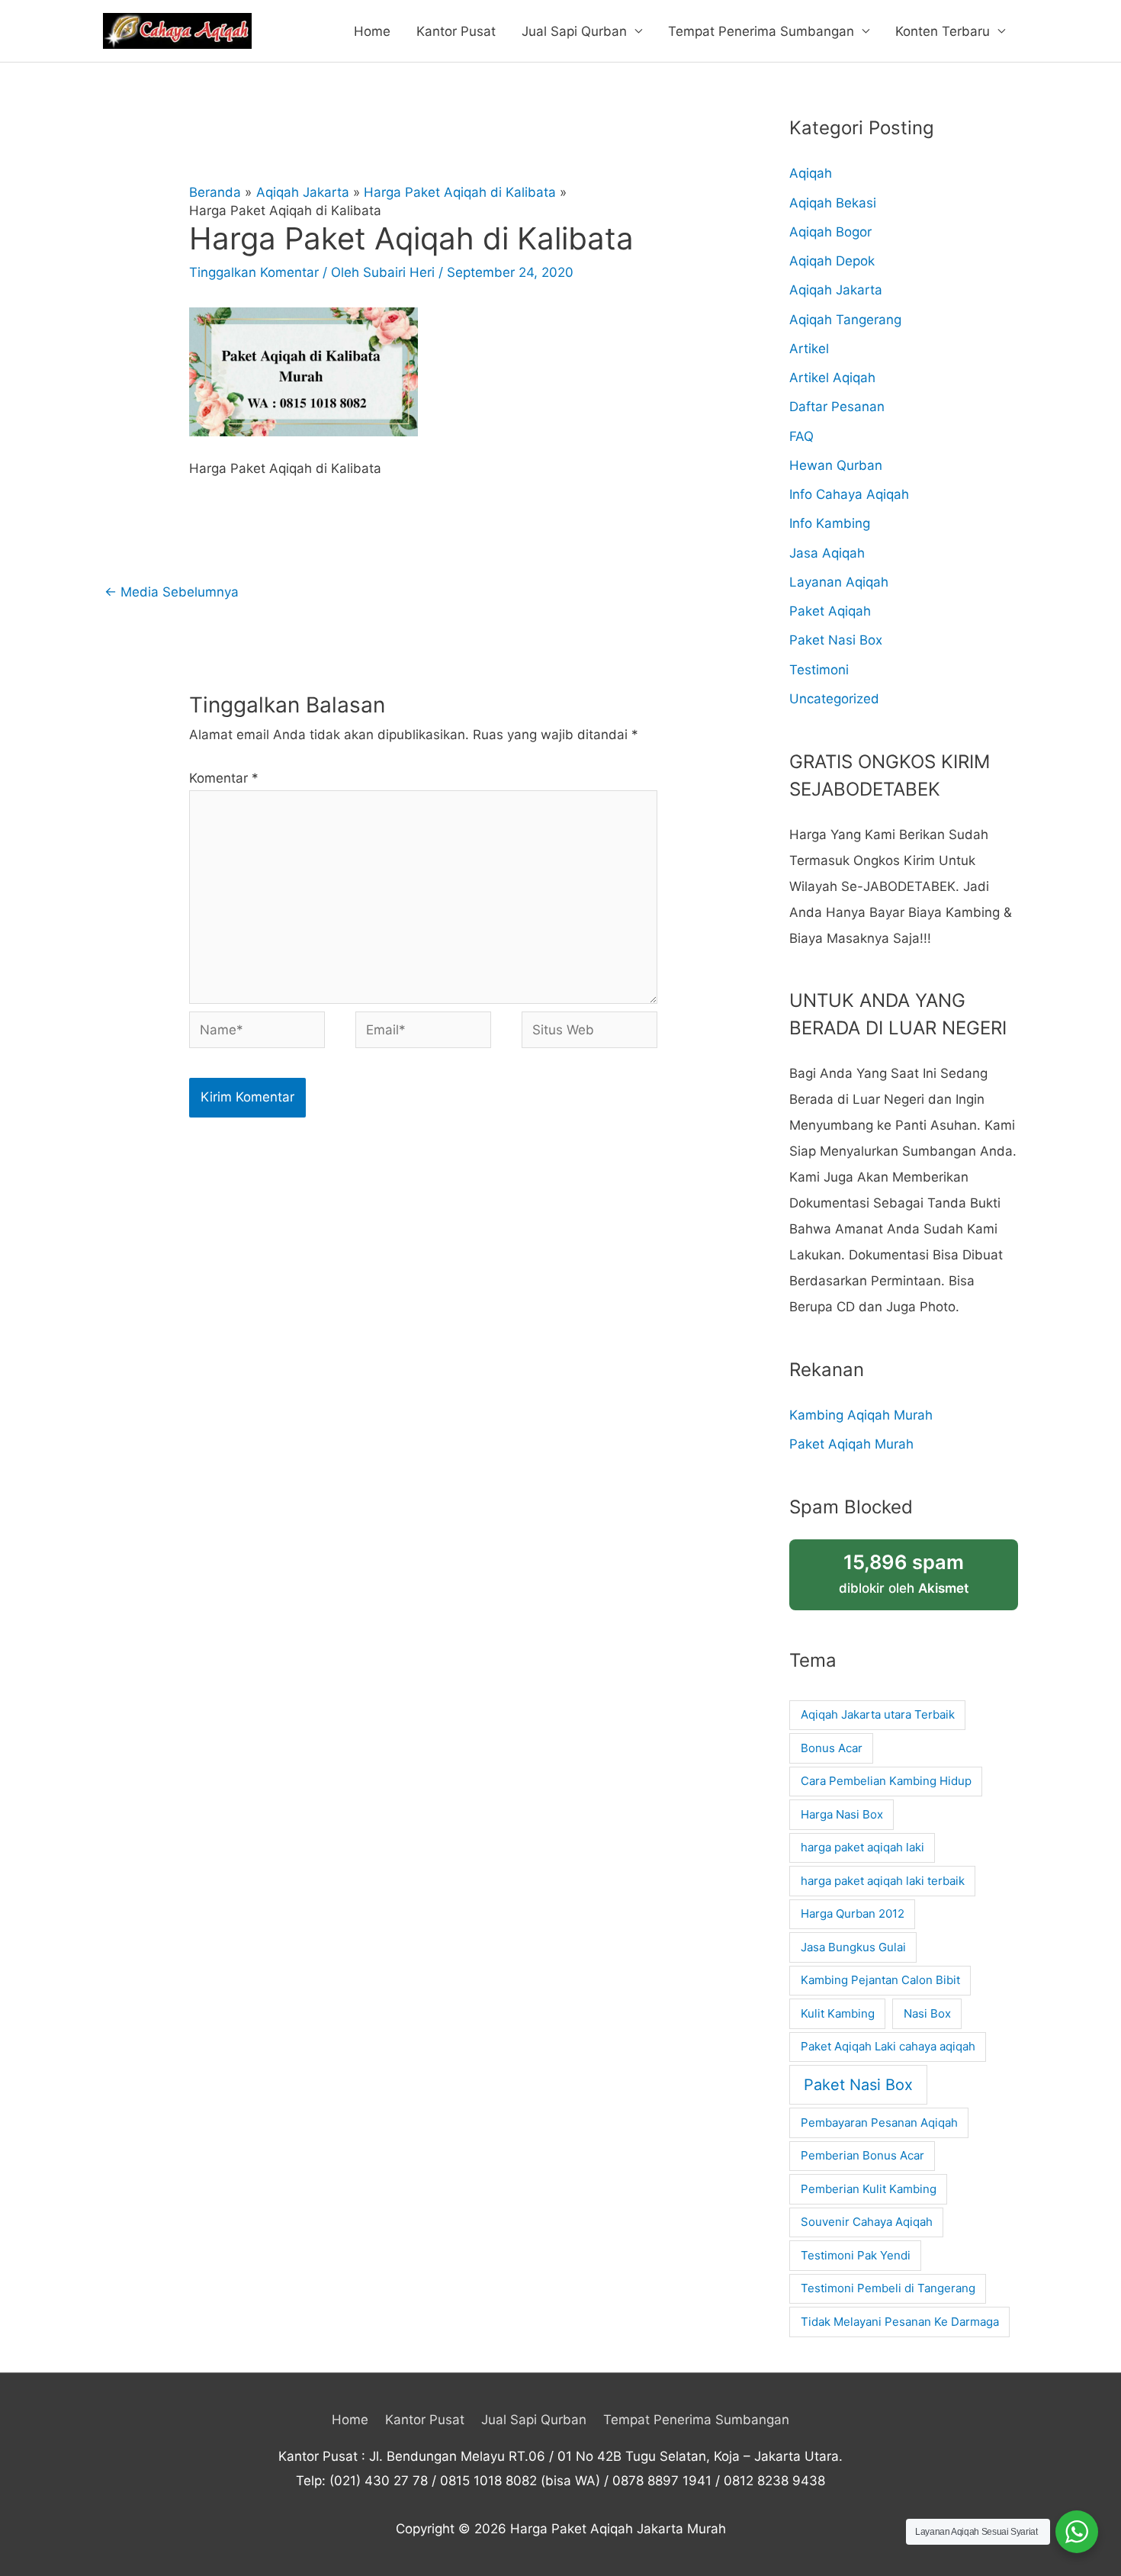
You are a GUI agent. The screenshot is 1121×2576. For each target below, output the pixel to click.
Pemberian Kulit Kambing (869, 2189)
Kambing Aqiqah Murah (861, 1415)
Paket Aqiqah (830, 611)
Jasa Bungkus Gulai (853, 1947)
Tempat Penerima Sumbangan (761, 31)
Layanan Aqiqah (839, 582)
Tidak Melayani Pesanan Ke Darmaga (900, 2322)
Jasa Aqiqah (827, 553)
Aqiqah (811, 173)
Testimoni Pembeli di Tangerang (888, 2288)
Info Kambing (830, 523)
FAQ (801, 436)
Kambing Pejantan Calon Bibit (880, 1980)
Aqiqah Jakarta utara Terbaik (878, 1714)
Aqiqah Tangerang (845, 320)
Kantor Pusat (456, 31)
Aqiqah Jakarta (836, 290)
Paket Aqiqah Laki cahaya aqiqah (888, 2046)
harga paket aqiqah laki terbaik (883, 1881)
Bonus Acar (832, 1748)
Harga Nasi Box (842, 1814)
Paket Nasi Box (836, 640)
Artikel (809, 349)
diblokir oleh (904, 1573)
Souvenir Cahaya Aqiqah (867, 2222)
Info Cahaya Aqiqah (849, 494)
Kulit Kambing (838, 2013)
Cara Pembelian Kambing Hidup (886, 1781)
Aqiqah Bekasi (833, 203)
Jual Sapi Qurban (574, 31)
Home (372, 31)
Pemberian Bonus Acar (862, 2155)
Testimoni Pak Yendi (856, 2255)
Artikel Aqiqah (832, 378)
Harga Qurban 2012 (853, 1914)
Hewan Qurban (836, 465)
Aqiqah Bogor (830, 232)
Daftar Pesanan (837, 407)
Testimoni (819, 670)
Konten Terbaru (943, 31)
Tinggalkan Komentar (254, 272)
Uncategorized (834, 699)
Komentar (224, 778)
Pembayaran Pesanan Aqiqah (879, 2123)
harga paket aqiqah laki (862, 1847)
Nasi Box (927, 2013)
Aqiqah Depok (832, 261)
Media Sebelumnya (172, 592)
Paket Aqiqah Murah (851, 1444)
